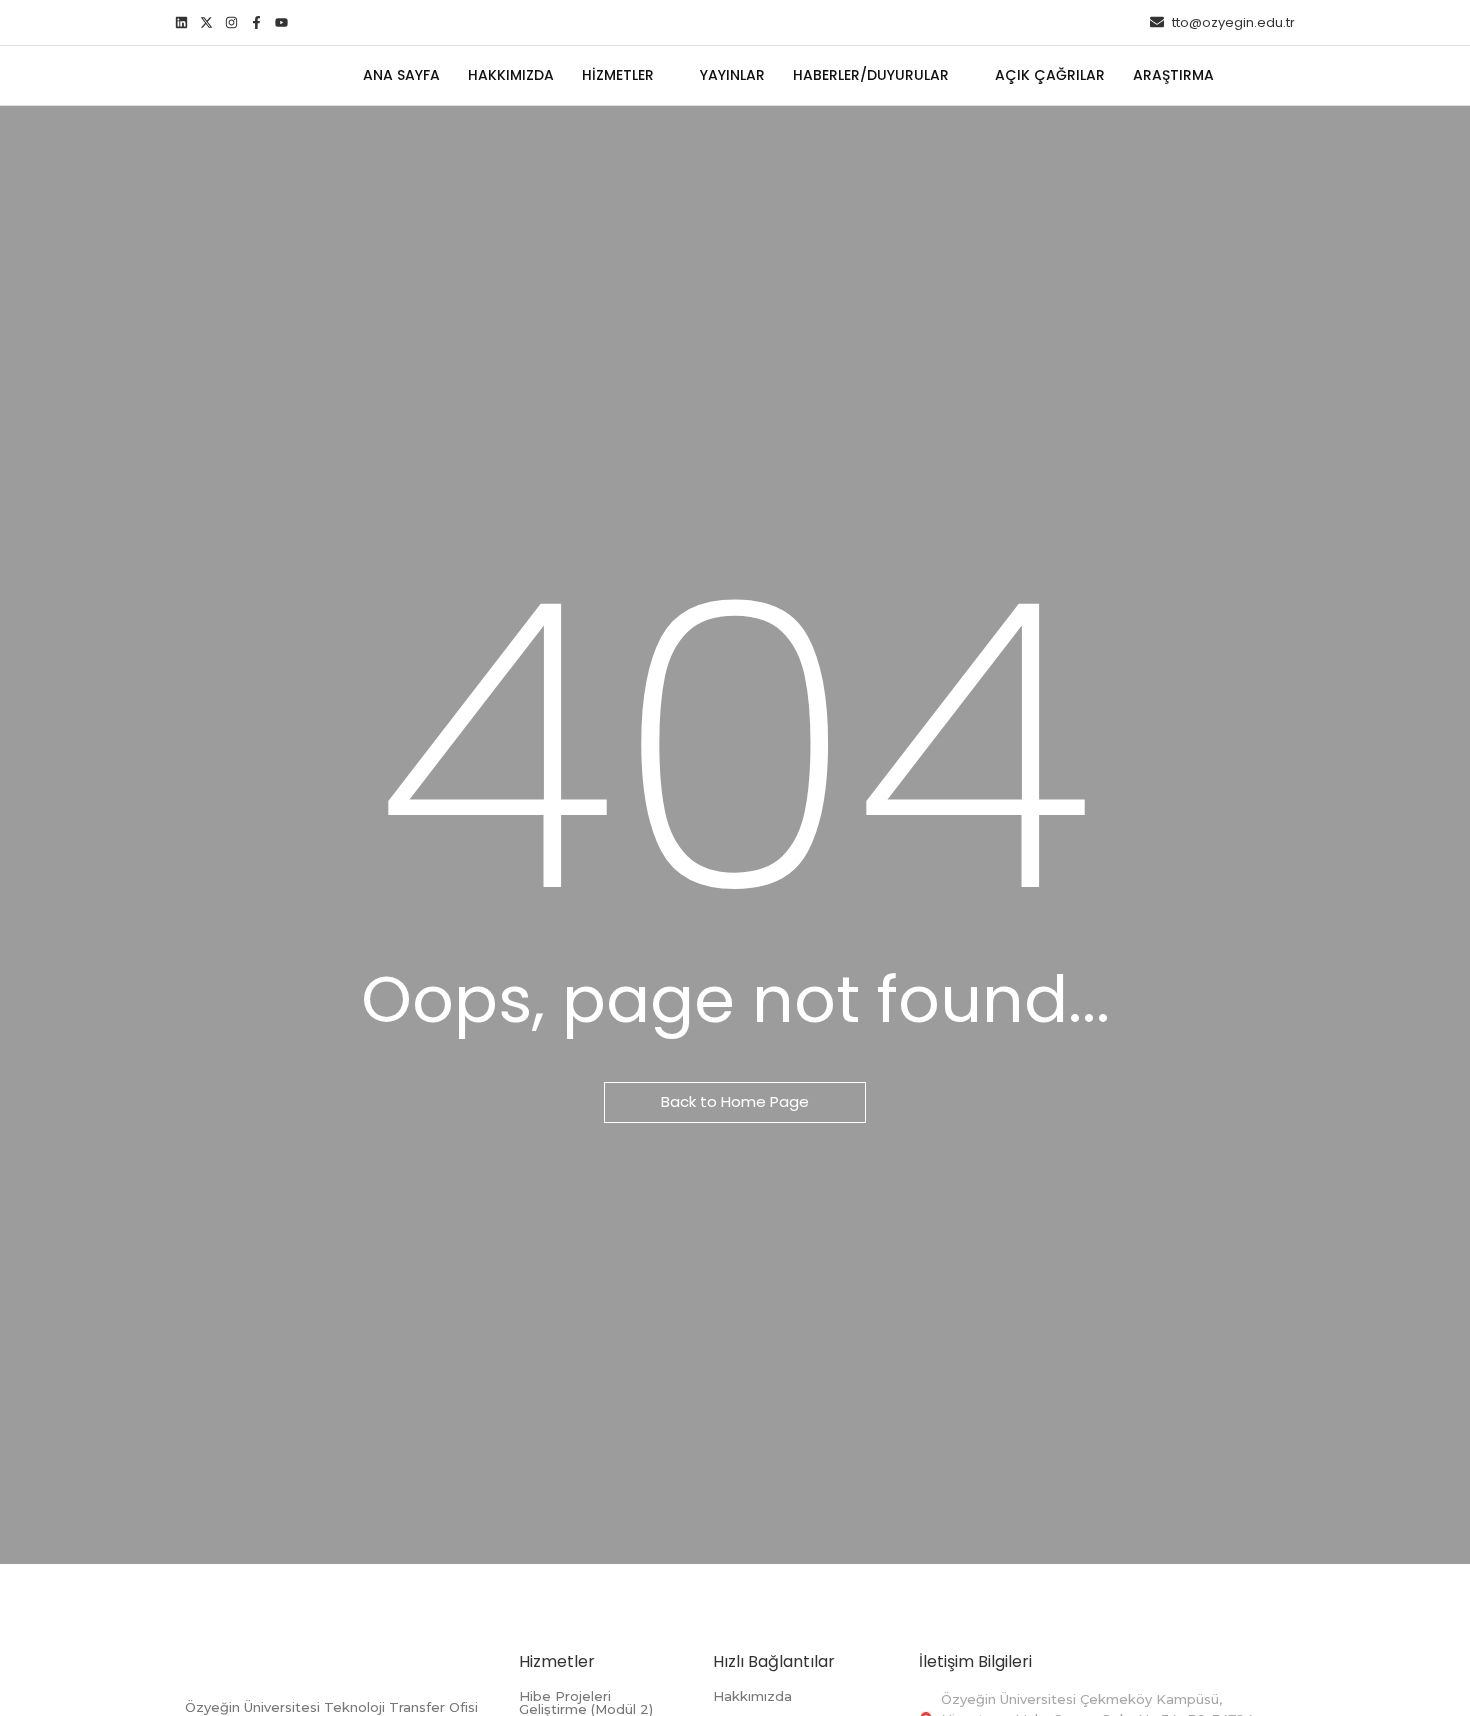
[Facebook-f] (256, 22)
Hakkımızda (752, 1696)
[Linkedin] (181, 22)
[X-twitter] (206, 22)
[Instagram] (231, 22)
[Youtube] (281, 22)
